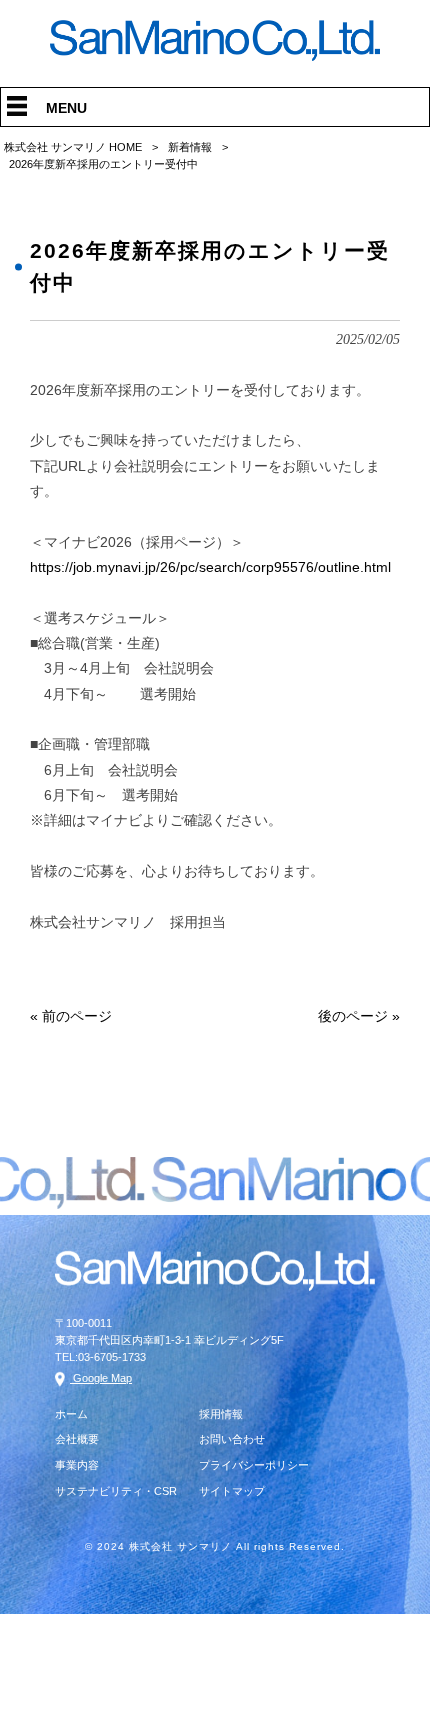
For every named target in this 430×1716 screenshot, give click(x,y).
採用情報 (221, 1414)
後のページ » (359, 1016)
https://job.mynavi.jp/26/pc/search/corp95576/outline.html (210, 567)
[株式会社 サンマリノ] (215, 56)
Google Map (101, 1378)
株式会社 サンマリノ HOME (73, 147)
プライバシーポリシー (254, 1465)
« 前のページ (71, 1016)
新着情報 (190, 147)
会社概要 (77, 1439)
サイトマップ (232, 1491)
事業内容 (77, 1465)
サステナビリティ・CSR (116, 1491)
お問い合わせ (232, 1439)
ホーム (71, 1414)
